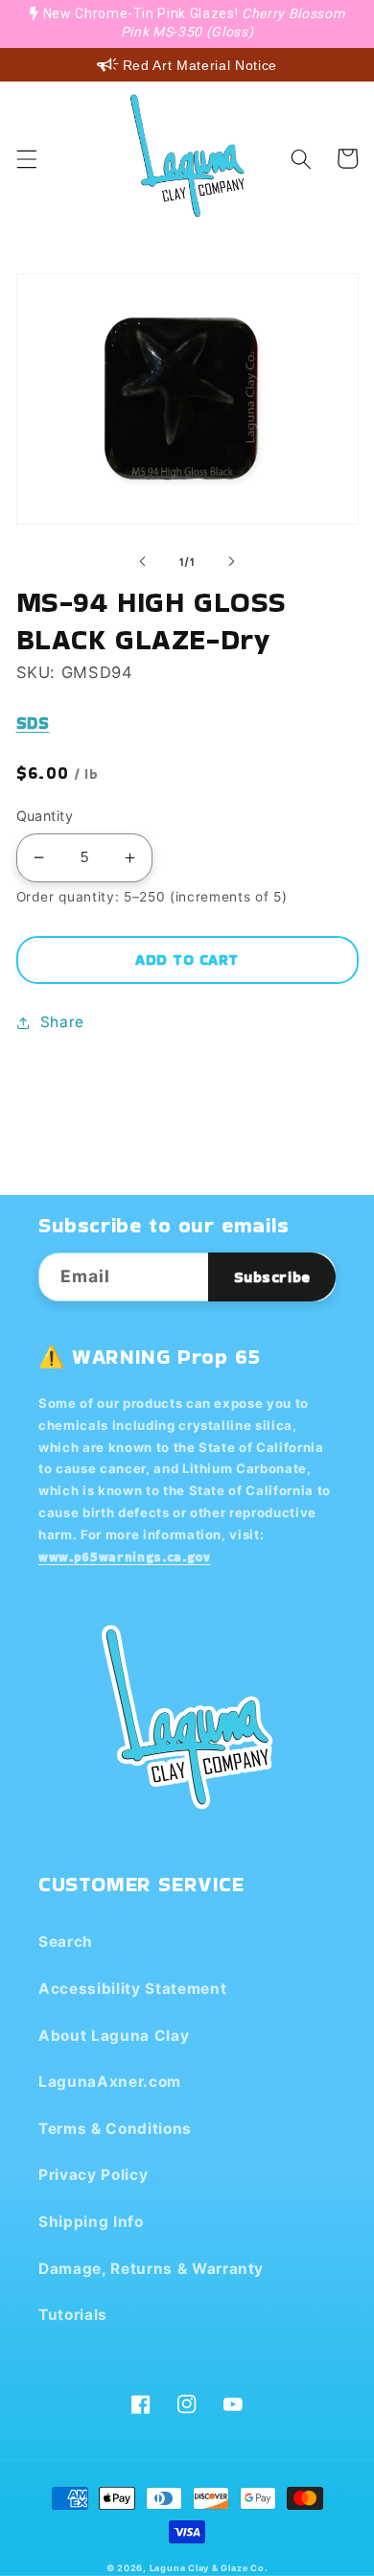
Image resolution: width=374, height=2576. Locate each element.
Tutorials (73, 2315)
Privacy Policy (93, 2175)
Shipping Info (91, 2222)
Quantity (45, 816)
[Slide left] (143, 562)
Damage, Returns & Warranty (151, 2269)
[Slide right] (231, 562)
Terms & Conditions (115, 2129)
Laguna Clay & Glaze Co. (209, 2568)
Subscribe (272, 1277)
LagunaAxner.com (110, 2082)
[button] (26, 158)
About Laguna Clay (114, 2036)
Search (66, 1942)
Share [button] (62, 1022)
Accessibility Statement (132, 1989)
